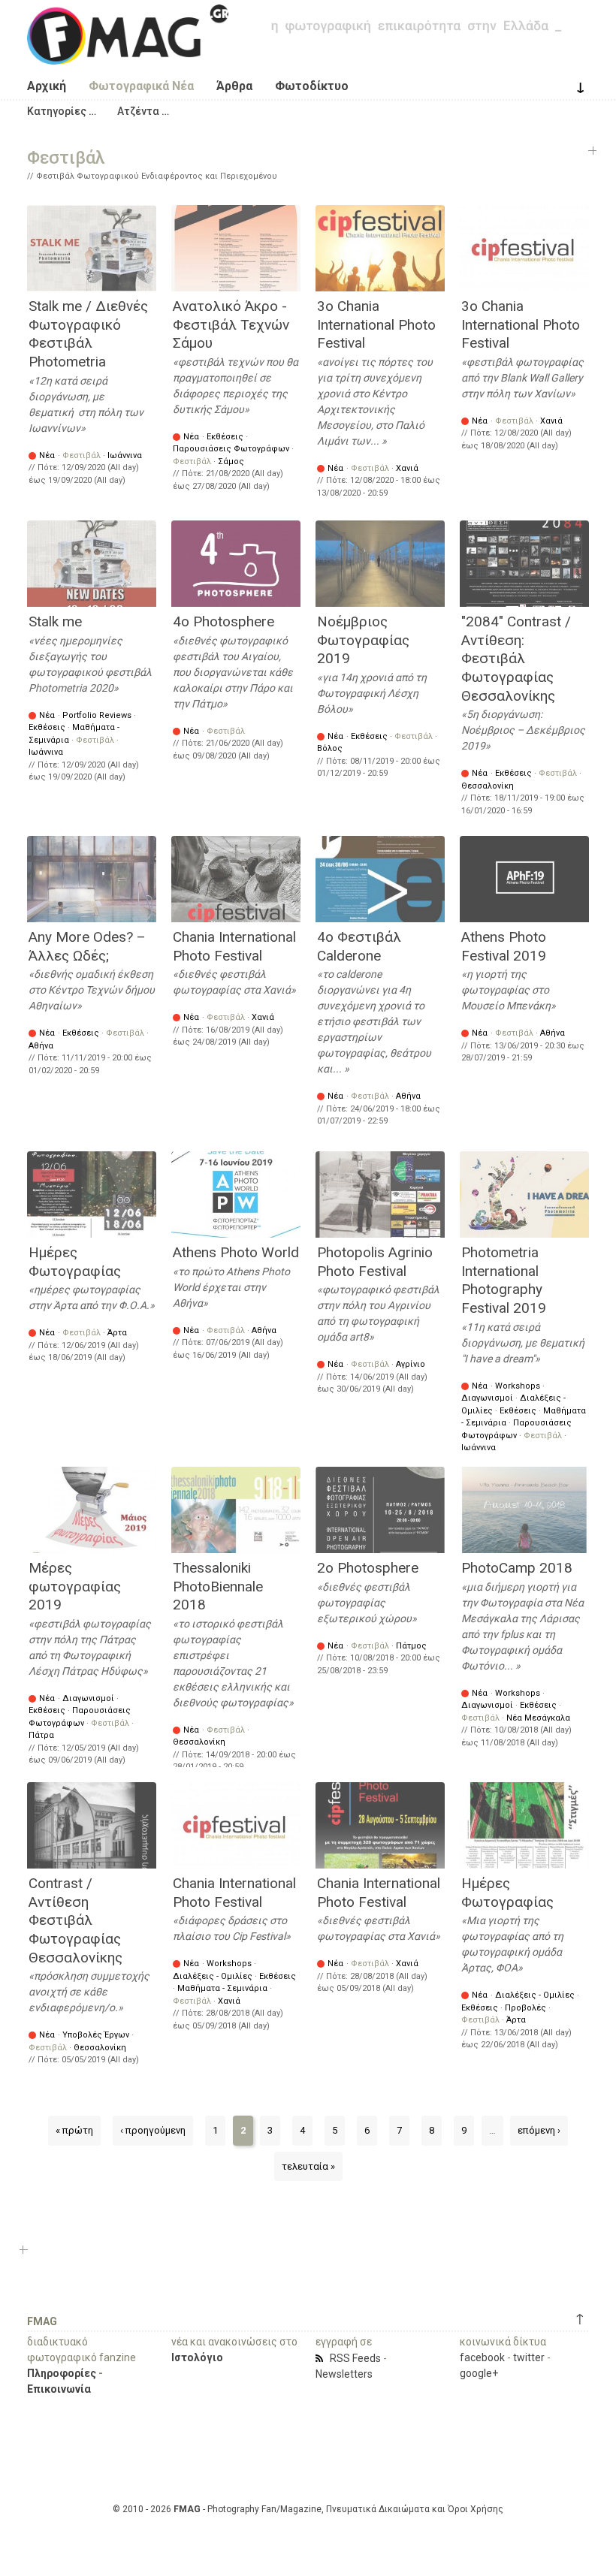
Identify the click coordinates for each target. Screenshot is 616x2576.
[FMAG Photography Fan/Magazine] (128, 53)
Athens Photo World (236, 1252)
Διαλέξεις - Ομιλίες (213, 1976)
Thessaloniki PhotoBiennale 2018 (218, 1586)
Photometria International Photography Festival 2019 (504, 1280)
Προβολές (525, 2008)
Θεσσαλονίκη (488, 786)
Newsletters (344, 2374)
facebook (482, 2357)
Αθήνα (41, 1046)
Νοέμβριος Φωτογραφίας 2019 (363, 640)
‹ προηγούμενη (153, 2130)
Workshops (518, 1386)
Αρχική (47, 86)
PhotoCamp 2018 (517, 1568)
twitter (529, 2357)
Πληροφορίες (62, 2373)
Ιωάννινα (125, 455)
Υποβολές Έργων (96, 2035)
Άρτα (117, 1333)
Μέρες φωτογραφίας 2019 (75, 1586)
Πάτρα (41, 1735)
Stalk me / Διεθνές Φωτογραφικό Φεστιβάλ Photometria (88, 334)
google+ (479, 2373)
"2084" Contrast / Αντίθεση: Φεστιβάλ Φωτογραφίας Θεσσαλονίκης (516, 659)
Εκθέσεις (225, 437)
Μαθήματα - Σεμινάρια (222, 1988)
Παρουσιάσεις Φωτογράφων (231, 449)
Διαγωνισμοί (487, 1398)
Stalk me (55, 621)
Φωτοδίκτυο (312, 86)
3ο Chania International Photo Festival (376, 324)
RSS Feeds (355, 2358)
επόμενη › (539, 2130)
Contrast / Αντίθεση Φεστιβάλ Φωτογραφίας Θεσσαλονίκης (75, 1920)
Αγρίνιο (411, 1364)
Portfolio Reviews (97, 715)
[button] (62, 111)
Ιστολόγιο (197, 2357)
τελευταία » (308, 2166)
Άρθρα (234, 86)
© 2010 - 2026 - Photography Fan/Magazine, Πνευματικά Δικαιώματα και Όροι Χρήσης (308, 2509)
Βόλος (330, 748)
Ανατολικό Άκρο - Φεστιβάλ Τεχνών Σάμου (231, 324)
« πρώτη (74, 2130)
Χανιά (407, 468)
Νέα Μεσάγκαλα (538, 1718)
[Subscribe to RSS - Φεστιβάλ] (322, 2358)
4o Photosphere (223, 621)
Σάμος (231, 462)
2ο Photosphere (368, 1568)
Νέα (47, 455)
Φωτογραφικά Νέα (141, 86)
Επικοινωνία (59, 2389)
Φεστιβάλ (82, 455)
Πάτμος (411, 1646)
